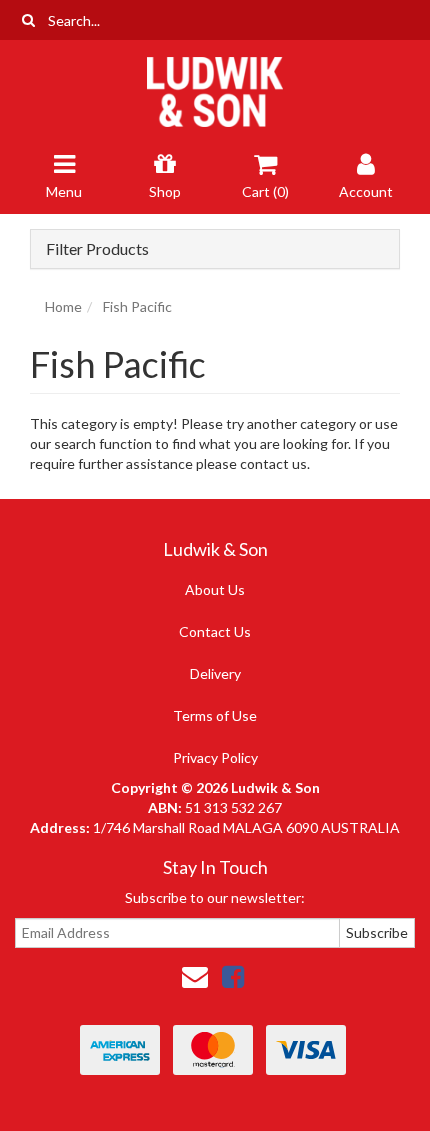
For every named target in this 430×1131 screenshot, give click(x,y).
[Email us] (195, 976)
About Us (215, 589)
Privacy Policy (215, 757)
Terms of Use (215, 715)
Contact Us (215, 631)
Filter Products (97, 249)
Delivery (215, 673)
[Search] (28, 20)
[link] (233, 976)
